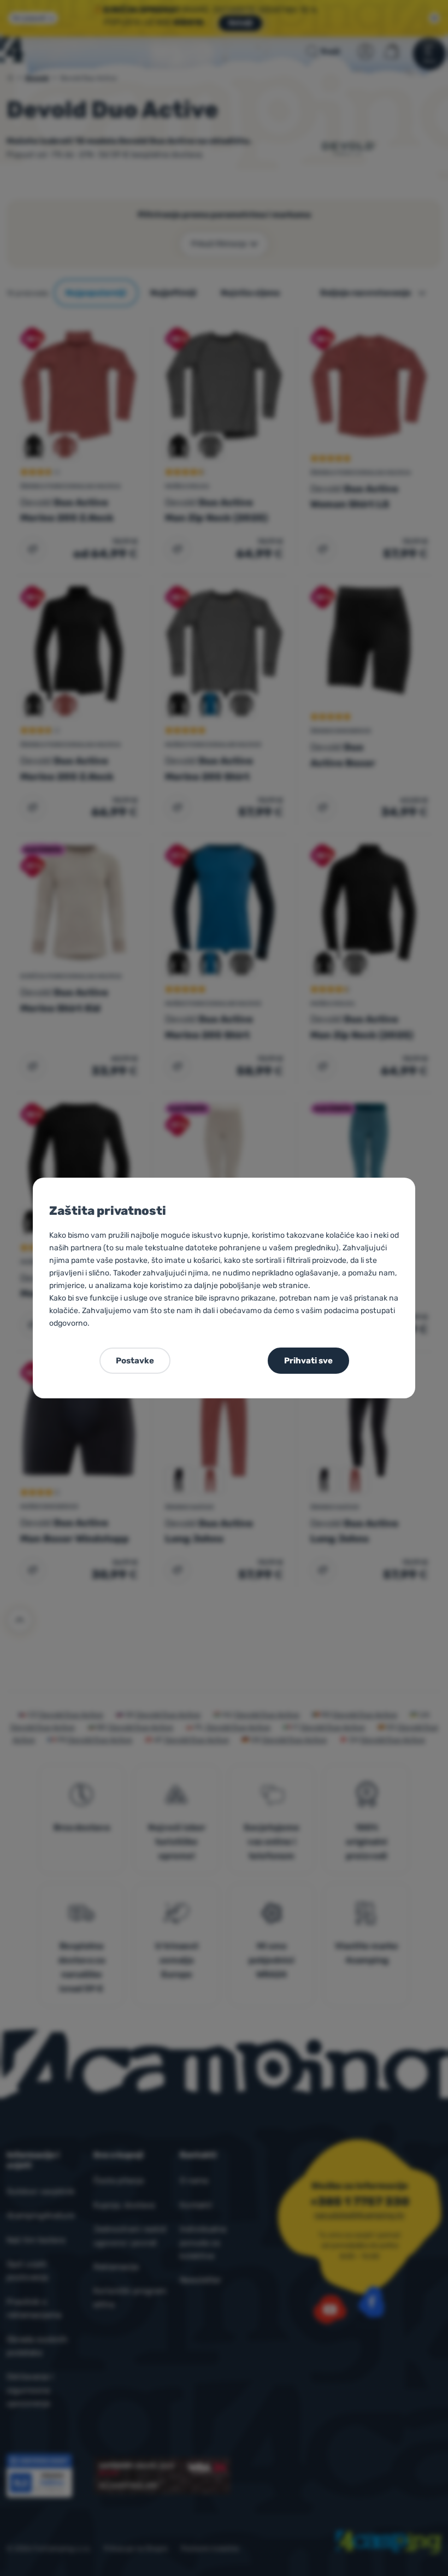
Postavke (135, 1361)
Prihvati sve (308, 1361)
